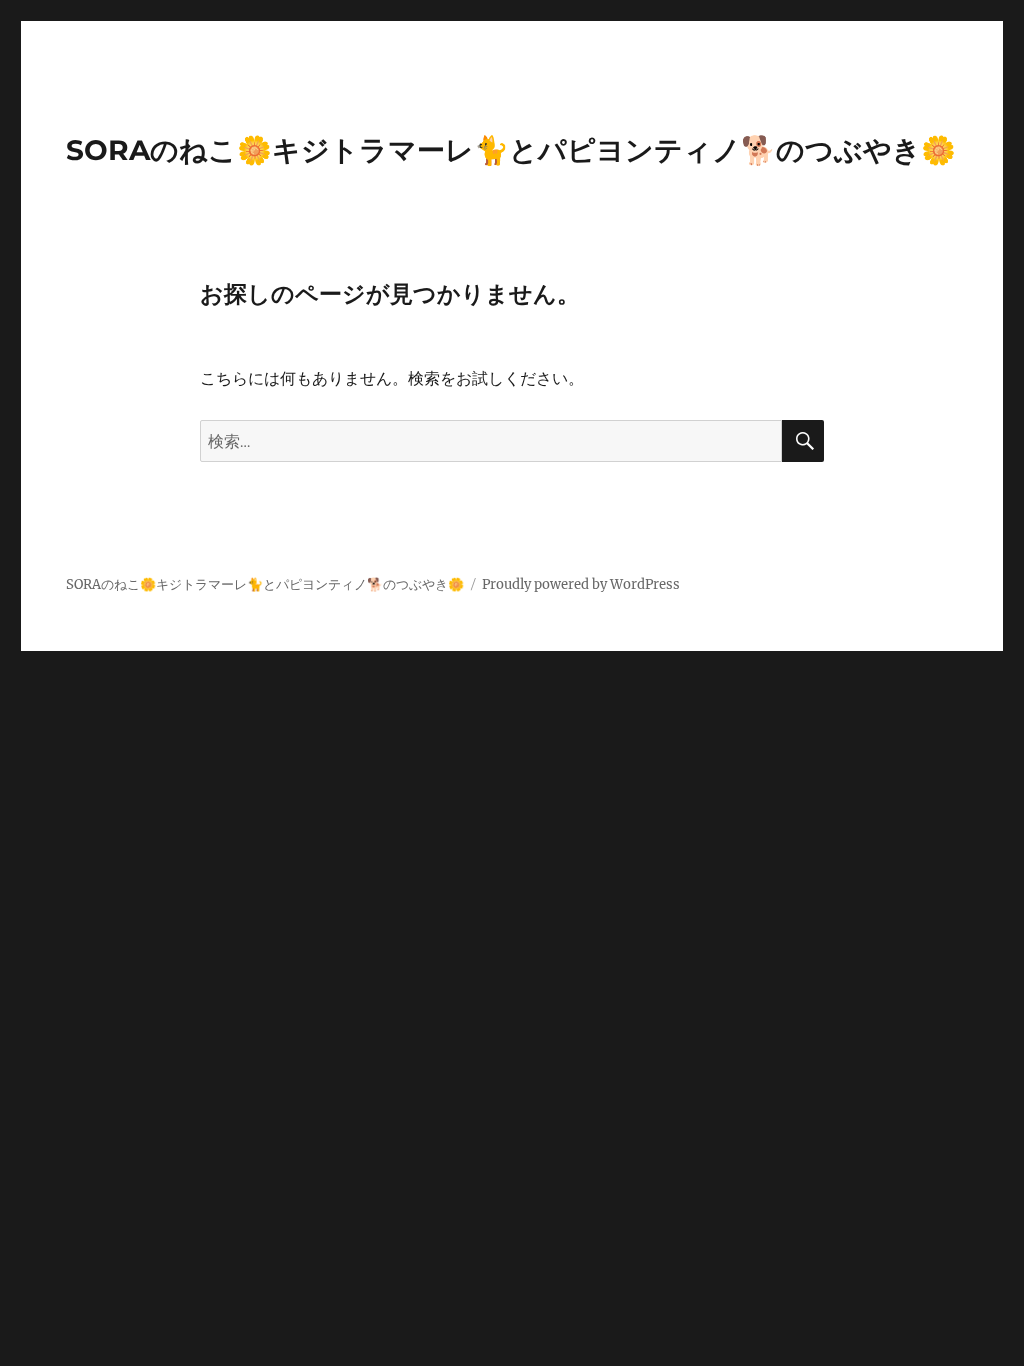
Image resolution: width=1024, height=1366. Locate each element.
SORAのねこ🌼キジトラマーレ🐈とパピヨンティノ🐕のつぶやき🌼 (511, 150)
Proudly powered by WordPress (581, 584)
